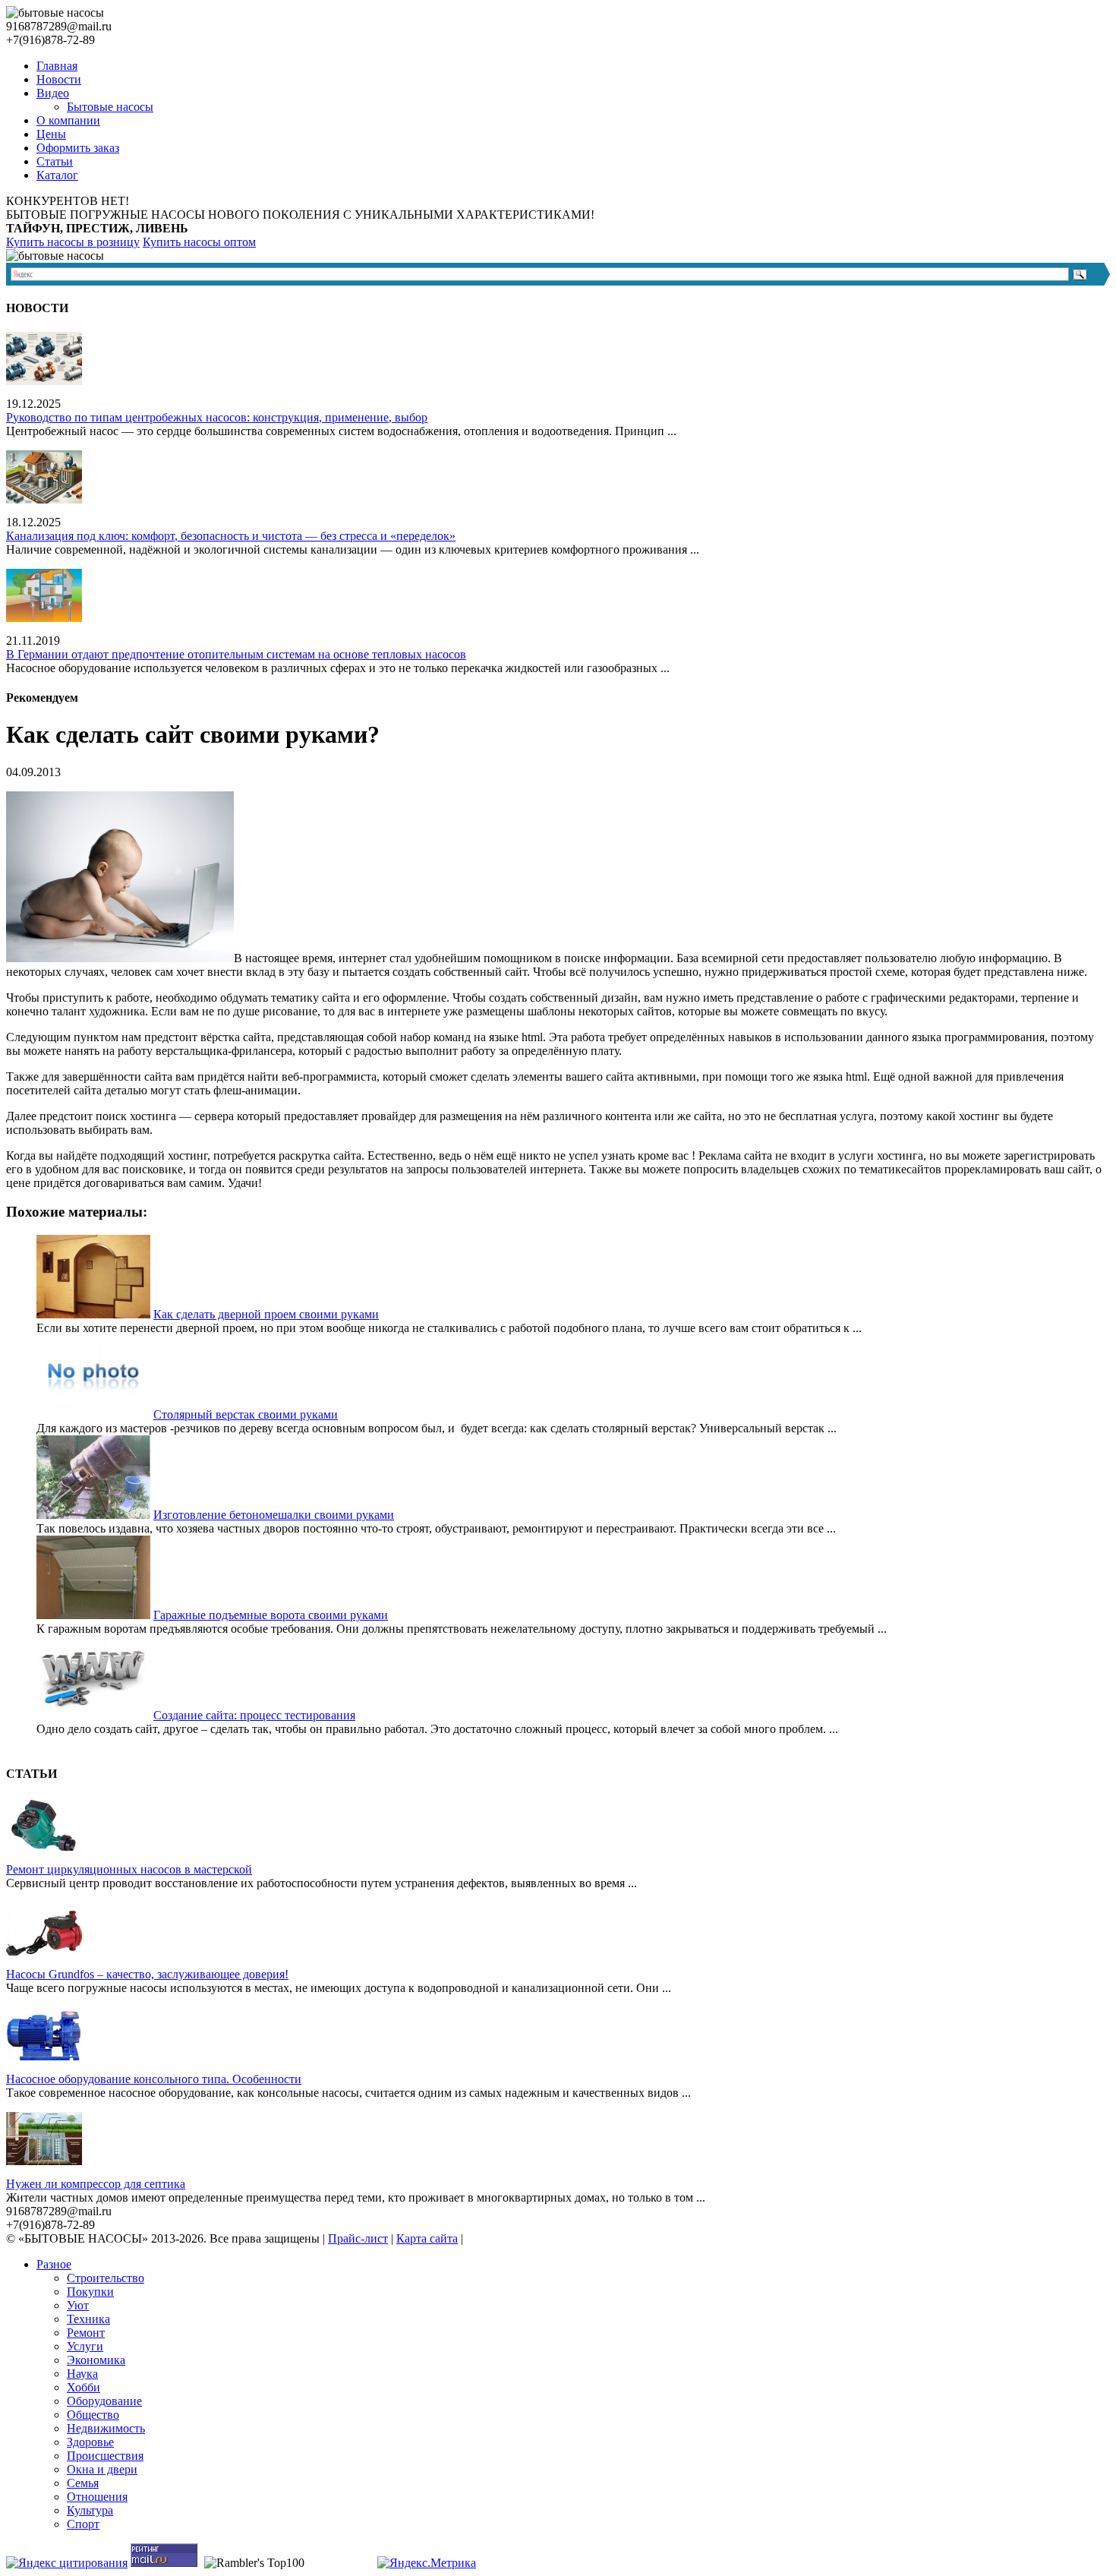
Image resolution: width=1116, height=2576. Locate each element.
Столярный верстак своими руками (246, 1414)
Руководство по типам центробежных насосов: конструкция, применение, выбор (217, 417)
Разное (54, 2264)
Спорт (83, 2524)
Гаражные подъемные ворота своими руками (271, 1615)
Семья (83, 2483)
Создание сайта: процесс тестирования (254, 1715)
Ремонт (86, 2333)
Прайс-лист (358, 2238)
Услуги (85, 2346)
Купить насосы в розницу (73, 242)
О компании (68, 120)
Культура (90, 2510)
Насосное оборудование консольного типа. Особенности (154, 2079)
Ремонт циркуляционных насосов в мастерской (129, 1869)
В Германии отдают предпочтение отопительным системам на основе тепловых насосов (236, 654)
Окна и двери (102, 2469)
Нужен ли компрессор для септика (96, 2184)
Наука (82, 2374)
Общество (93, 2415)
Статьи (55, 161)
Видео (53, 93)
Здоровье (90, 2442)
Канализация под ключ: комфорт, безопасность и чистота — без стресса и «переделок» (231, 536)
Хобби (84, 2387)
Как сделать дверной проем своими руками (266, 1314)
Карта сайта (427, 2238)
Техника (88, 2319)
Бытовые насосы (110, 107)
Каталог (57, 175)
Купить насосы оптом (199, 242)
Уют (78, 2305)
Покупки (90, 2292)
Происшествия (105, 2456)
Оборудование (104, 2401)
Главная (57, 66)
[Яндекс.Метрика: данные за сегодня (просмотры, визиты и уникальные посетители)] (427, 2563)
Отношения (97, 2497)
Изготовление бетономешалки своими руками (274, 1515)
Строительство (106, 2278)
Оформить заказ (78, 148)
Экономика (96, 2360)
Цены (51, 134)
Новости (59, 79)
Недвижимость (106, 2428)
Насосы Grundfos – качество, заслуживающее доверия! (147, 1974)
